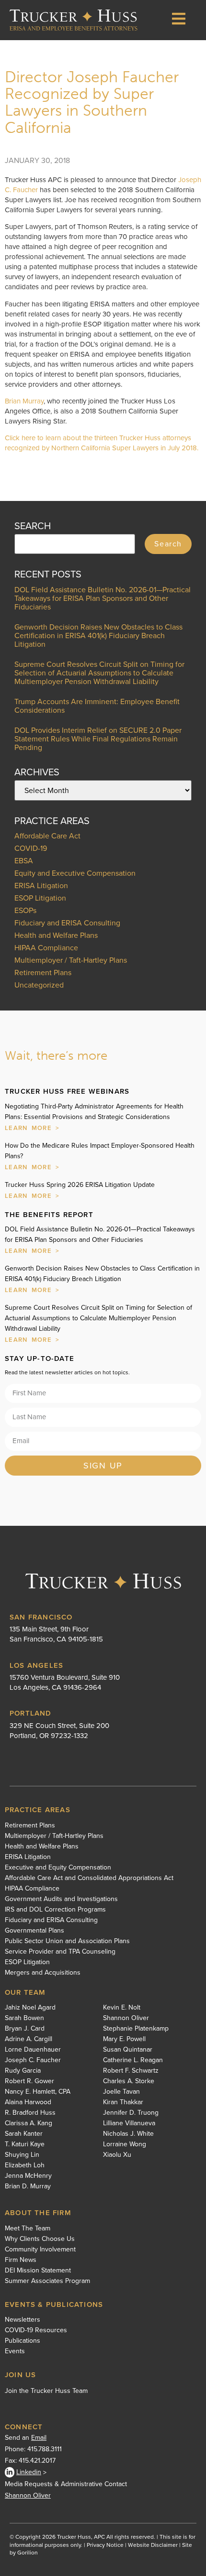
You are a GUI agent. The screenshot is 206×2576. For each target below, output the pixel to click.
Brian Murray (24, 401)
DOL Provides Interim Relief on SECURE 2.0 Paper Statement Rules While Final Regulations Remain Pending (98, 739)
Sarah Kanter (24, 2134)
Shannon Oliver (126, 2018)
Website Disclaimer (153, 2545)
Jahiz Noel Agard (30, 2008)
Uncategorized (39, 985)
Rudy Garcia (23, 2071)
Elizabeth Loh (25, 2165)
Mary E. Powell (124, 2039)
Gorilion (28, 2553)
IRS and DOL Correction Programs (55, 1910)
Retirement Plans (43, 973)
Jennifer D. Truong (131, 2113)
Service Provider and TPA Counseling (60, 1952)
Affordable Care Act (47, 836)
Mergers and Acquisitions (43, 1973)
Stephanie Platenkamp (136, 2029)
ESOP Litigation (40, 898)
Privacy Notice (105, 2545)
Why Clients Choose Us (40, 2239)
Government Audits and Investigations (61, 1899)
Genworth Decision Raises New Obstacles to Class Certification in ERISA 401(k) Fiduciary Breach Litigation (98, 636)
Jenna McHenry (28, 2176)
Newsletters (23, 2320)
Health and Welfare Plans (56, 935)
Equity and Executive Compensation (75, 873)
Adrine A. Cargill (29, 2039)
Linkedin (29, 2472)
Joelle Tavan (121, 2092)
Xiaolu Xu (117, 2155)
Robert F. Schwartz (131, 2071)
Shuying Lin (22, 2155)
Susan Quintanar (128, 2050)
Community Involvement (40, 2250)
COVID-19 (31, 848)
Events (15, 2351)
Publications (23, 2341)
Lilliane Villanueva (129, 2123)
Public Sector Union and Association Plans (67, 1941)
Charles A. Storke (129, 2081)
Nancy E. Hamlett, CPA (38, 2092)
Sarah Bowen (24, 2018)
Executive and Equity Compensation (58, 1868)
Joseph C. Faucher (33, 2060)
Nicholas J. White (128, 2134)
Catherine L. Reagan (133, 2060)
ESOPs (25, 910)
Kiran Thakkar (123, 2102)
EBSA (24, 861)
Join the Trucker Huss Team (46, 2391)
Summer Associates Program (47, 2281)
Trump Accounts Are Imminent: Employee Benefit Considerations (97, 706)
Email (39, 2438)
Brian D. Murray (28, 2186)
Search (168, 544)
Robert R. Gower (29, 2081)
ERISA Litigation (41, 886)
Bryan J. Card (25, 2029)
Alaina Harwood (28, 2102)
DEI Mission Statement (38, 2271)
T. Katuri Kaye (25, 2144)
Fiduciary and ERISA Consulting (67, 923)
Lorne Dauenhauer (33, 2050)
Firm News (21, 2260)
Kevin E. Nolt (122, 2008)
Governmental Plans (34, 1931)
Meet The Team (28, 2228)
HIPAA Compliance (46, 948)
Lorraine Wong (125, 2144)
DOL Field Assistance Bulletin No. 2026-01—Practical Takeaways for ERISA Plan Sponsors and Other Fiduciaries (103, 598)
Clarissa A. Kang (29, 2123)
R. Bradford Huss (30, 2113)
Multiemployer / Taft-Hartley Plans (71, 960)
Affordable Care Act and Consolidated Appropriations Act (89, 1878)
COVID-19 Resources (36, 2330)
